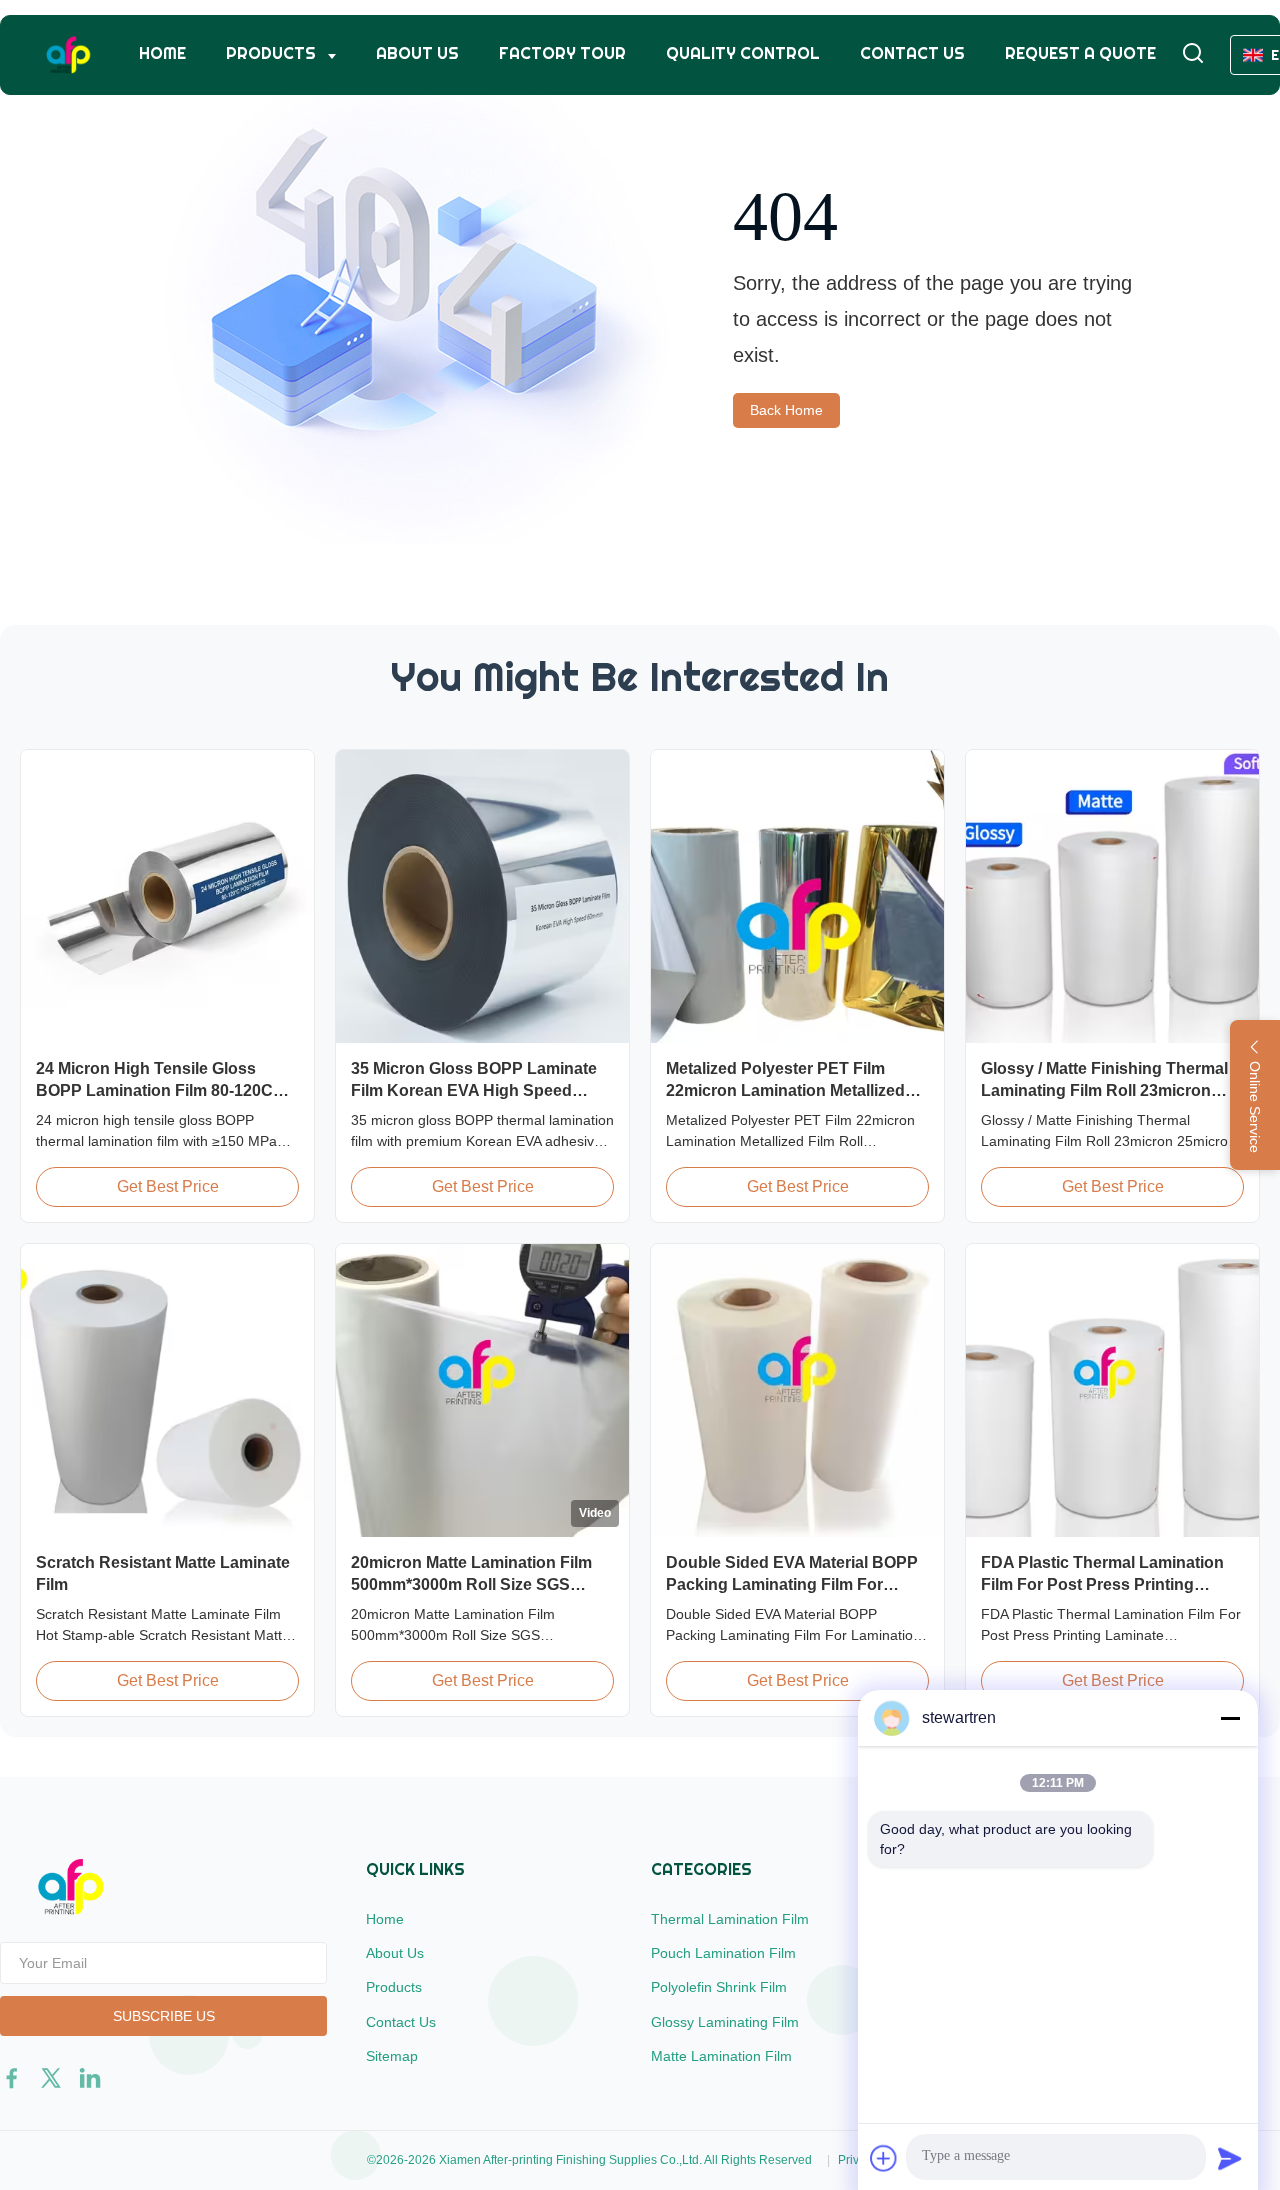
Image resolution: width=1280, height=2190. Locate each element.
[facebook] (12, 2078)
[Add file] (884, 2158)
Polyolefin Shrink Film (719, 1987)
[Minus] (1230, 1718)
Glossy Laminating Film (725, 2022)
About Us (417, 53)
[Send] (1230, 2158)
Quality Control (743, 53)
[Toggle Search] (1193, 54)
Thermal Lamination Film (730, 1919)
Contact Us (912, 53)
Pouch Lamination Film (723, 1953)
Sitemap (392, 2056)
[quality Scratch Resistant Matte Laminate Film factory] (167, 1390)
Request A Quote (1080, 53)
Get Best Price (168, 1186)
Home (162, 53)
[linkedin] (90, 2078)
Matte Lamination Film (721, 2056)
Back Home (786, 410)
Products (273, 53)
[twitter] (51, 2078)
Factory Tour (562, 53)
